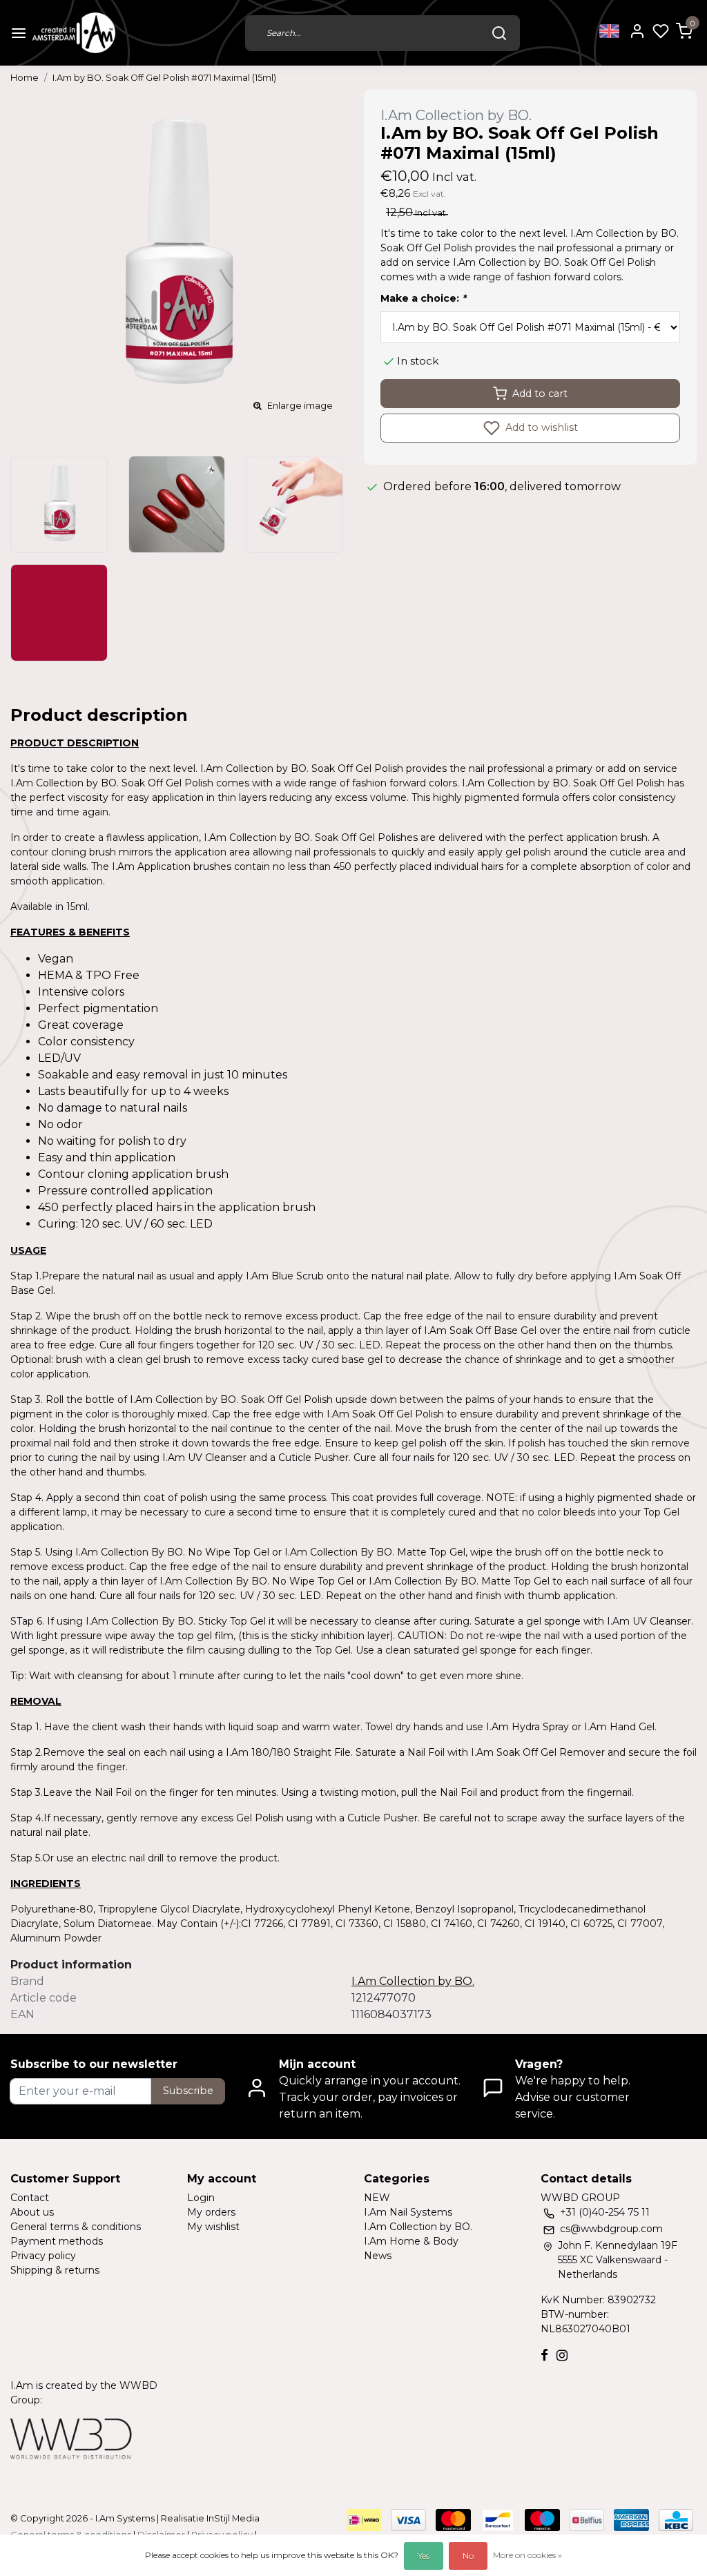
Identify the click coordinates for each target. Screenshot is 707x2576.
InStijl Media (232, 2518)
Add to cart (540, 394)
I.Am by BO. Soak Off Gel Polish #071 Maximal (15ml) (164, 78)
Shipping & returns (55, 2270)
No (468, 2556)
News (378, 2256)
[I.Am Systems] (74, 33)
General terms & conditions (76, 2227)
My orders (211, 2212)
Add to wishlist (540, 427)
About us (32, 2212)
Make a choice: (423, 298)
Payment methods (57, 2241)
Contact (30, 2198)
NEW (377, 2198)
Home (25, 78)
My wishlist (213, 2227)
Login (201, 2198)
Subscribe (188, 2091)
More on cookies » (527, 2555)
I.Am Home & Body (411, 2241)
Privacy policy (43, 2256)
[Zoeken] (499, 33)
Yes (424, 2556)
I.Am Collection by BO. (418, 2227)
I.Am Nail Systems (408, 2212)
